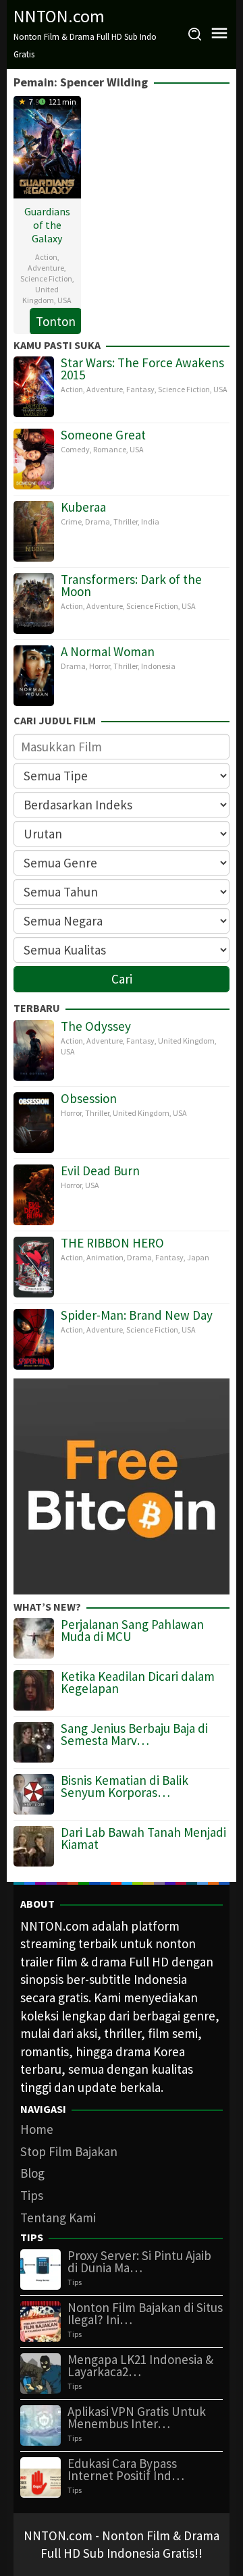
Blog (32, 2173)
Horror (100, 666)
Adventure (46, 268)
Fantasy (140, 389)
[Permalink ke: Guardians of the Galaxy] (47, 145)
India (150, 521)
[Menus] (219, 34)
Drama (98, 521)
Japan (198, 1257)
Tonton (56, 321)
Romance (110, 449)
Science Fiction (46, 278)
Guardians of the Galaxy (47, 225)
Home (37, 2129)
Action (46, 257)
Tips (32, 2195)
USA (64, 300)
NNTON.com (59, 16)
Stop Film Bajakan (69, 2151)
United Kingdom (40, 295)
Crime (71, 521)
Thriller (126, 521)
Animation (105, 1257)
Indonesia (158, 666)
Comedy (75, 449)
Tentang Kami (58, 2218)
